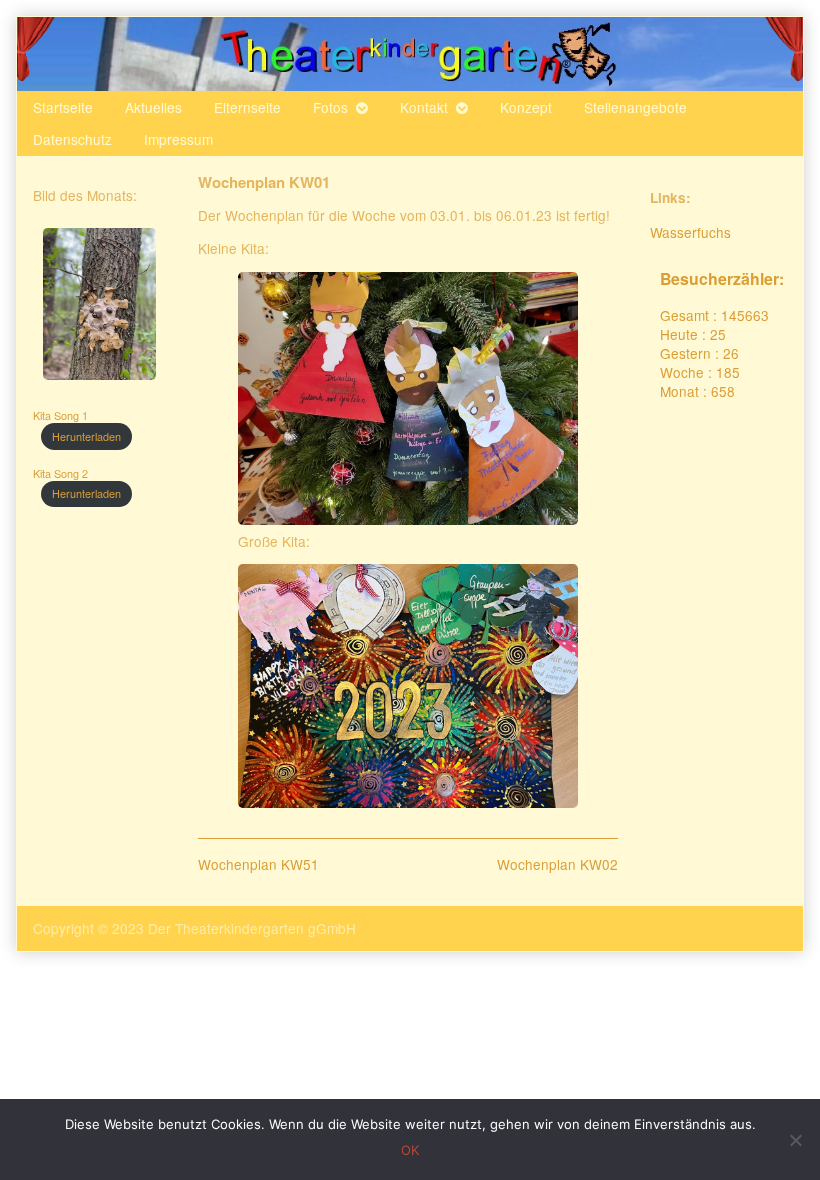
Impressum (178, 139)
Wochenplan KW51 (258, 864)
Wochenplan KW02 (557, 864)
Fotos (330, 107)
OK (410, 1150)
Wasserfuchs (690, 232)
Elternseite (247, 107)
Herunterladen (86, 436)
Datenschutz (72, 139)
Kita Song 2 (60, 473)
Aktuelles (153, 107)
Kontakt (424, 107)
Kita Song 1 (60, 415)
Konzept (526, 107)
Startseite (63, 107)
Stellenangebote (635, 107)
